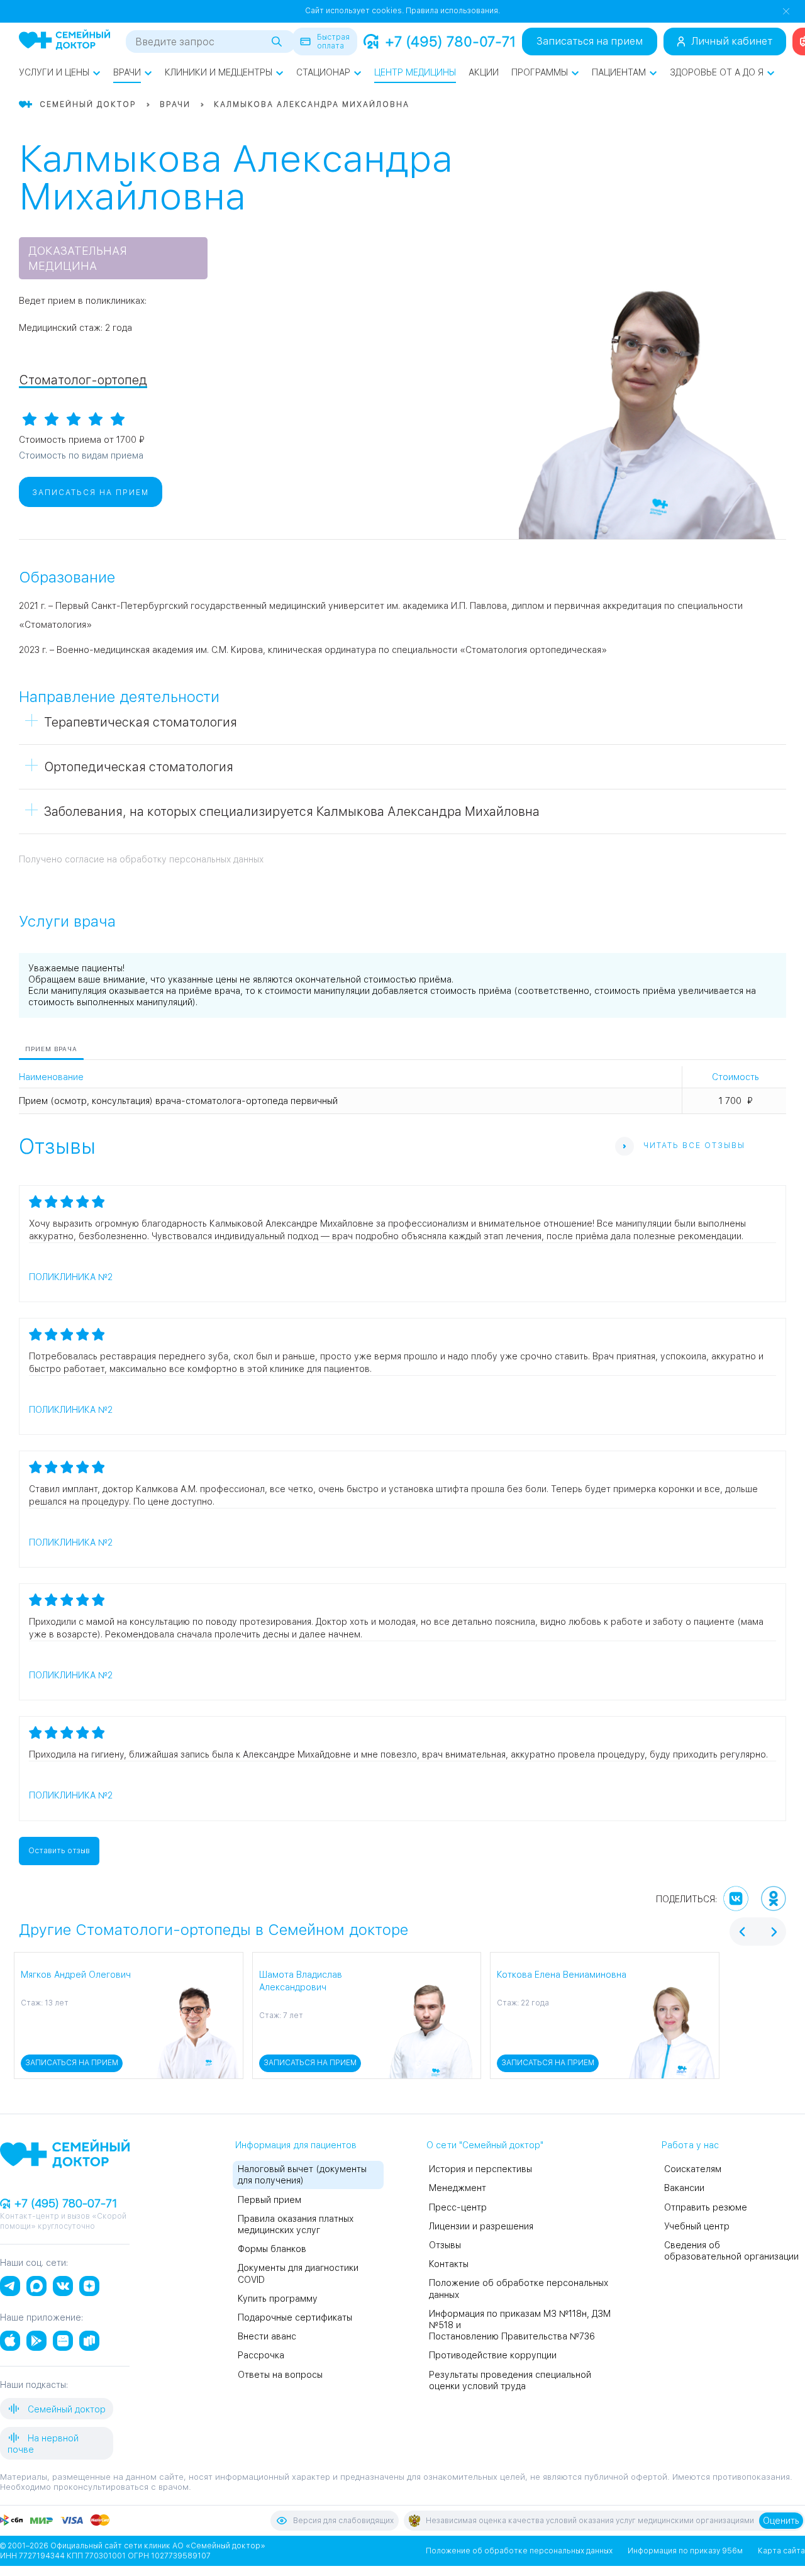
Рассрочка (261, 2355)
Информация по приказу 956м (685, 2551)
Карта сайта (781, 2551)
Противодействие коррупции (493, 2355)
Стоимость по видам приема (81, 455)
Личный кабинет (732, 41)
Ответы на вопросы (280, 2375)
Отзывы (445, 2245)
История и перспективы (480, 2169)
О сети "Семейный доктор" (485, 2145)
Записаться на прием (590, 41)
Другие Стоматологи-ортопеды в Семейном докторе (214, 1930)
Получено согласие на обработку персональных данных (141, 859)
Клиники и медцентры (219, 72)
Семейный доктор (65, 2409)
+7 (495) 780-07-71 (450, 42)
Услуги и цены (54, 72)
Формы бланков (272, 2249)
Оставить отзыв (59, 1851)
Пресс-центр (458, 2207)
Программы (540, 72)
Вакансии (684, 2188)
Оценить (781, 2521)
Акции (484, 72)
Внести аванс (267, 2336)
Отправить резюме (706, 2207)
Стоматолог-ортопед (83, 380)
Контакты (449, 2264)
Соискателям (693, 2169)
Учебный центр (697, 2226)
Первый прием (269, 2200)
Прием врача (51, 1049)
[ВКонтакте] (736, 1899)
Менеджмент (458, 2188)
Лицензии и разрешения (481, 2226)
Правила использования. (453, 11)
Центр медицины (415, 72)
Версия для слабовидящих (343, 2521)
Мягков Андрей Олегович (76, 1975)
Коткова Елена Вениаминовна (562, 1975)
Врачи (127, 72)
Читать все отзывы (694, 1146)
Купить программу (278, 2299)
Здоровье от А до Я (717, 72)
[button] (21, 2016)
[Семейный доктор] (64, 41)
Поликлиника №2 (71, 1277)
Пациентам (619, 72)
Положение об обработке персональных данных (519, 2551)
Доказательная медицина (78, 258)
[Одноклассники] (774, 1899)
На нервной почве (43, 2444)
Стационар (323, 72)
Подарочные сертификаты (295, 2317)
